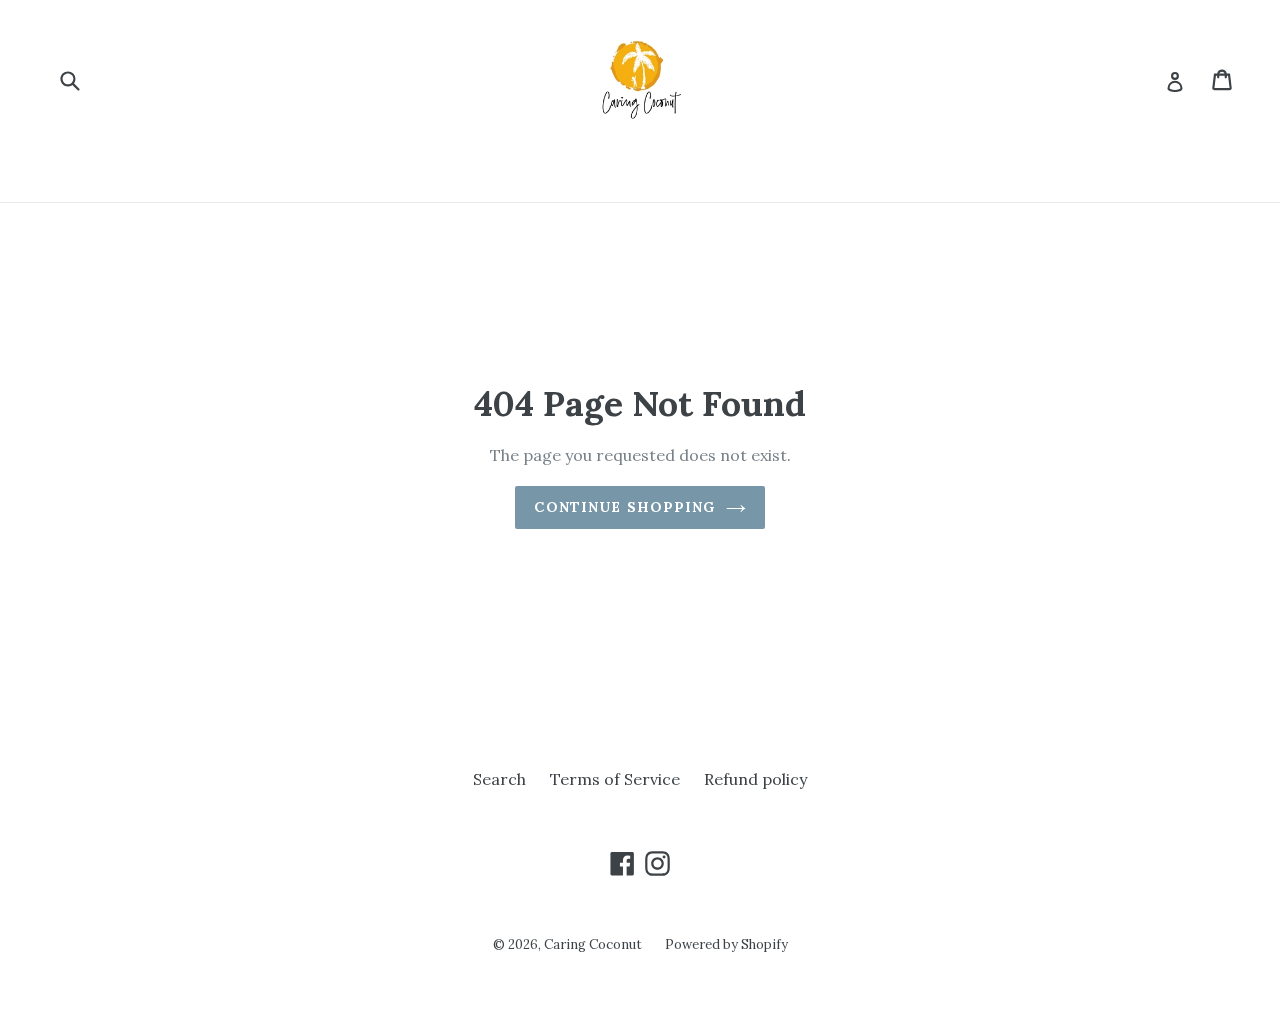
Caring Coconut (594, 944)
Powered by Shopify (726, 944)
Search (499, 779)
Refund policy (755, 779)
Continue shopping (624, 507)
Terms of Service (615, 779)
